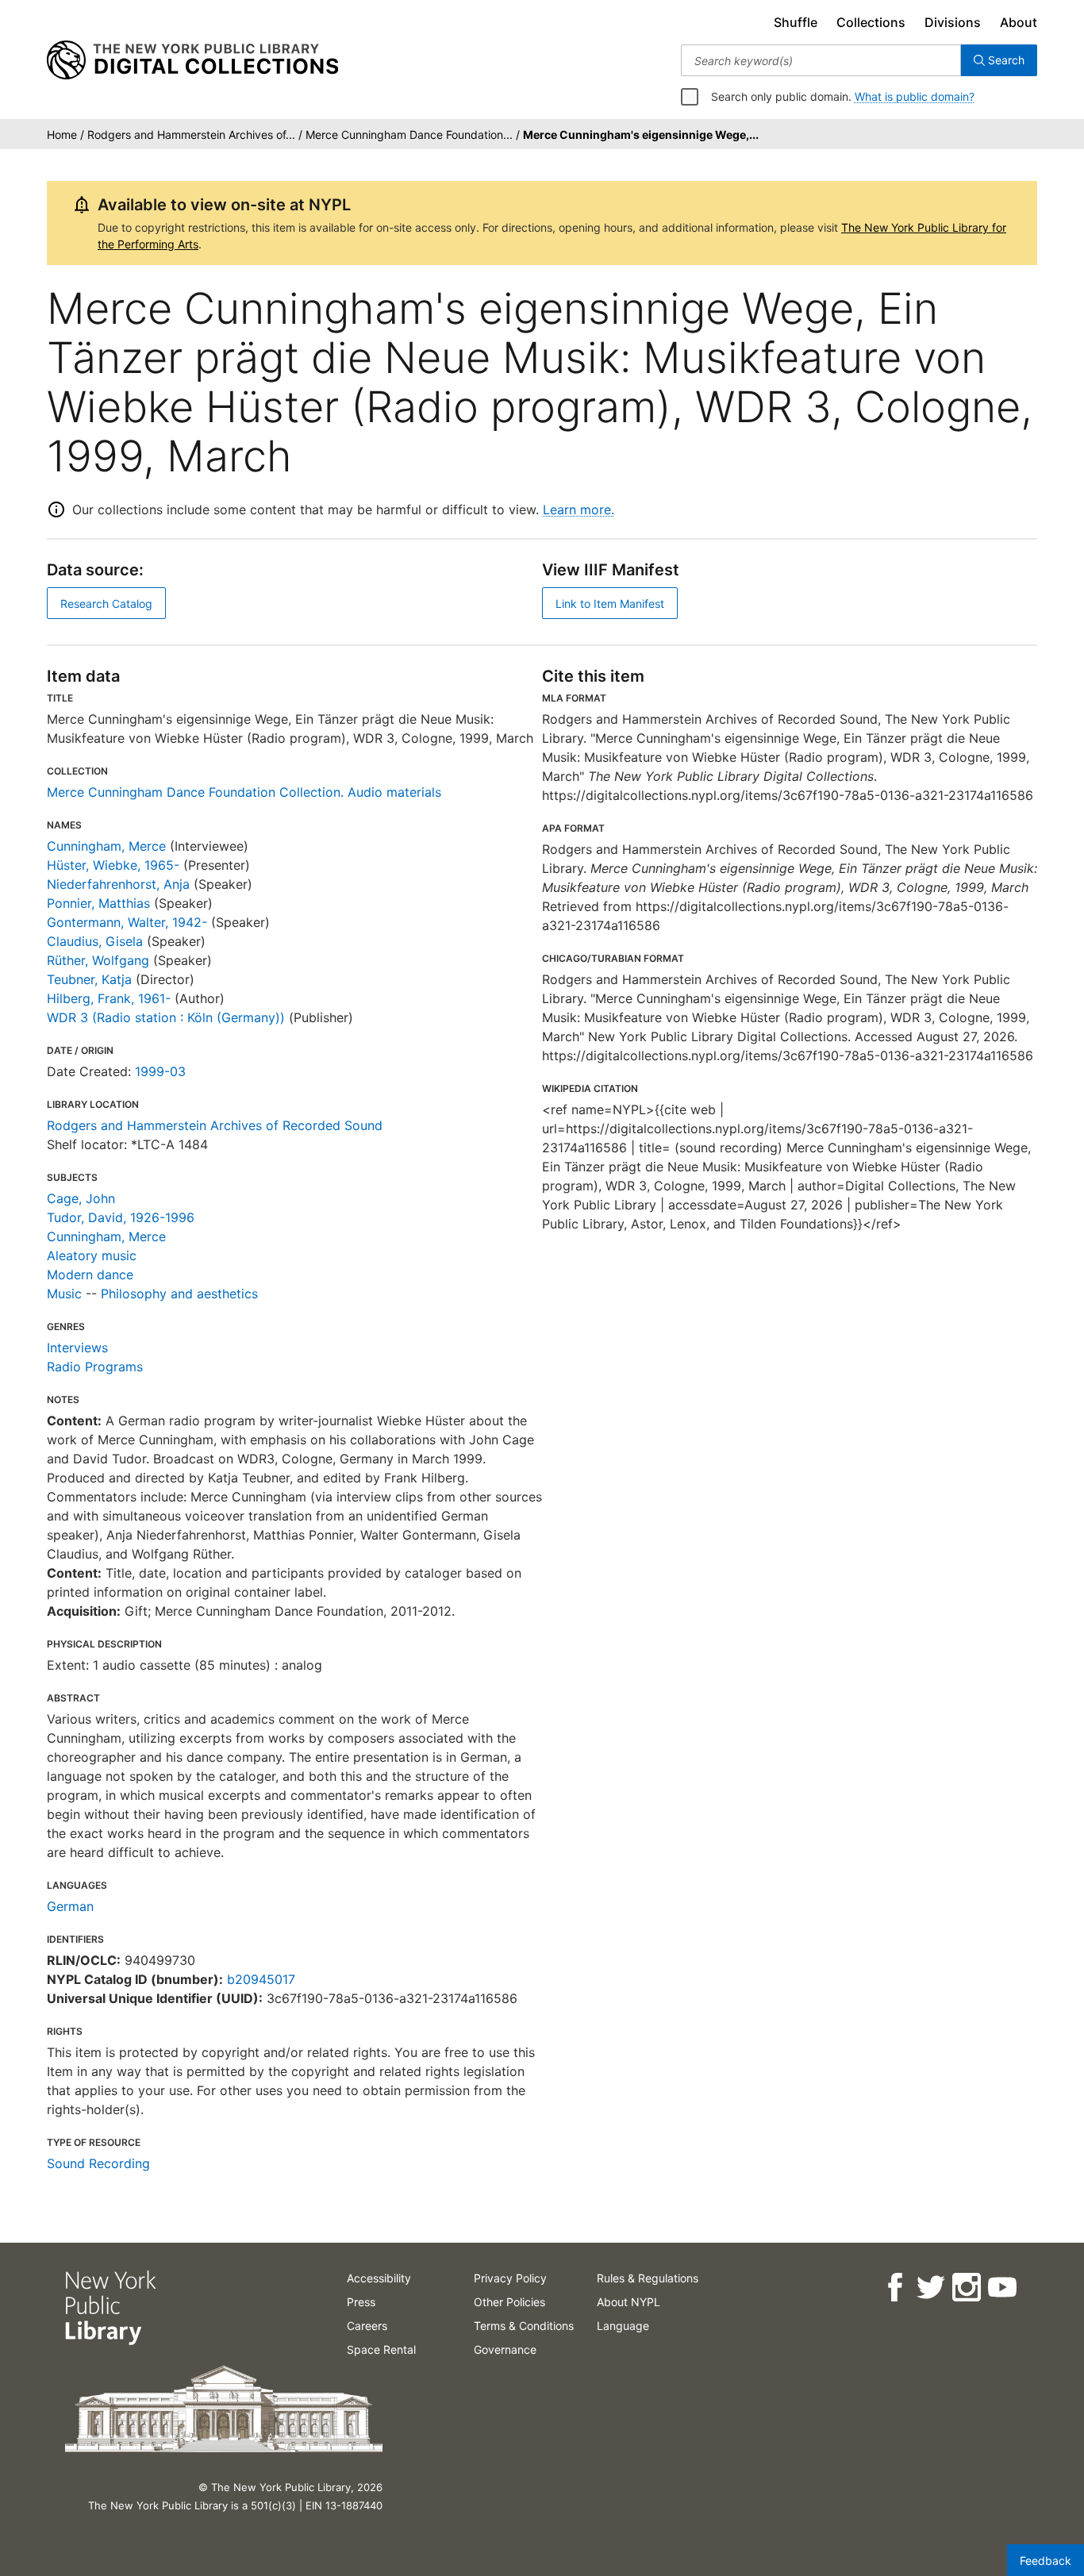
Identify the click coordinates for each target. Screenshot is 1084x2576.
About (1019, 22)
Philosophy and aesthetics (179, 1294)
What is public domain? (915, 96)
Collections (871, 22)
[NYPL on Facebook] (894, 2288)
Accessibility (379, 2278)
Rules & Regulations (648, 2278)
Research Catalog (106, 604)
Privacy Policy (510, 2278)
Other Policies (509, 2302)
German (70, 1906)
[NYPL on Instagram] (965, 2288)
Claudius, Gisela (95, 941)
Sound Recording (98, 2163)
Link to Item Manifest (610, 604)
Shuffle (796, 22)
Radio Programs (95, 1367)
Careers (367, 2326)
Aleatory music (92, 1255)
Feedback (1046, 2561)
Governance (505, 2349)
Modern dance (90, 1275)
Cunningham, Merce (106, 846)
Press (361, 2302)
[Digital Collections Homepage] (192, 60)
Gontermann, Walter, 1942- (127, 922)
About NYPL (628, 2302)
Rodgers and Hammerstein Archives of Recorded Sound (215, 1125)
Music (64, 1294)
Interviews (77, 1348)
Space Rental (381, 2349)
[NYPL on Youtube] (1001, 2288)
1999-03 (160, 1071)
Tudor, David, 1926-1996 (121, 1217)
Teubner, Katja (89, 979)
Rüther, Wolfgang (98, 960)
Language (623, 2326)
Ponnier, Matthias (98, 903)
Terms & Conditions (524, 2326)
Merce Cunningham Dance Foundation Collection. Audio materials (244, 792)
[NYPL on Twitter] (930, 2288)
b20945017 (261, 1979)
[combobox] (821, 60)
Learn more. (579, 509)
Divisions (953, 22)
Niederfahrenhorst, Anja (118, 884)
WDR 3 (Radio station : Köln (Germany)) (166, 1017)
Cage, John (81, 1198)
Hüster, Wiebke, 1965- (113, 865)
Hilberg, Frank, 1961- (109, 998)
